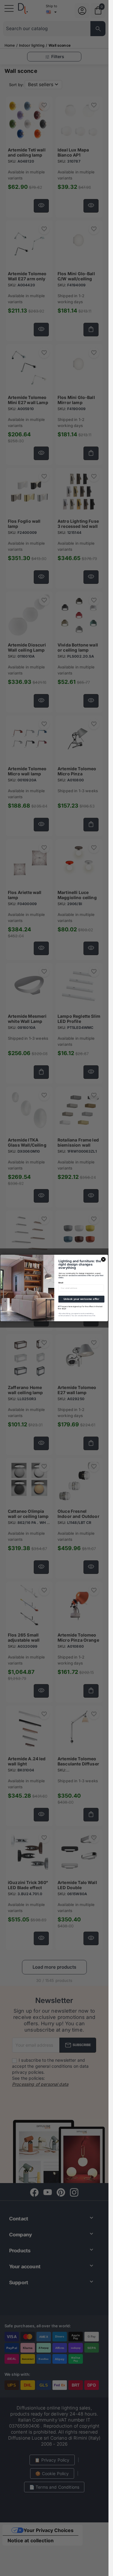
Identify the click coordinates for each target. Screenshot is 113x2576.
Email (61, 1283)
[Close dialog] (103, 1259)
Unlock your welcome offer (82, 1299)
